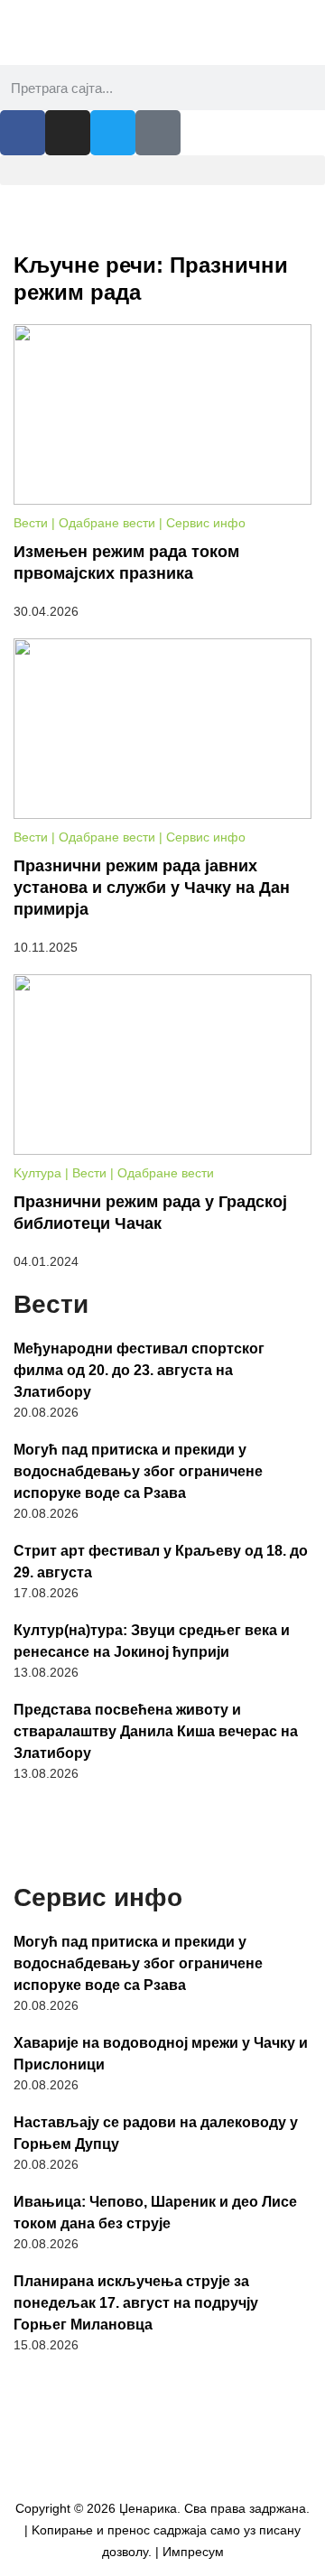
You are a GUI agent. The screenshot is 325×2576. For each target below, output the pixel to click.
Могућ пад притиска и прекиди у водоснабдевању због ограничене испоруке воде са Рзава (138, 1471)
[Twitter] (113, 133)
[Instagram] (68, 133)
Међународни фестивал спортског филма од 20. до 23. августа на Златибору (139, 1370)
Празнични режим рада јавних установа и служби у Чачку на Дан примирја (152, 888)
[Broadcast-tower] (158, 133)
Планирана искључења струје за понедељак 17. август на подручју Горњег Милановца (136, 2303)
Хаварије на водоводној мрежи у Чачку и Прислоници (161, 2054)
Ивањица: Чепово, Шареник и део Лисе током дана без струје (155, 2213)
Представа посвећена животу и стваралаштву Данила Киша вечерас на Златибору (156, 1731)
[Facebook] (23, 133)
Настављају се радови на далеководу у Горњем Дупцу (156, 2133)
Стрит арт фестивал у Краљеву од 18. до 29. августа (161, 1562)
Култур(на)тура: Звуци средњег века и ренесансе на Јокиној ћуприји (152, 1641)
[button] (162, 170)
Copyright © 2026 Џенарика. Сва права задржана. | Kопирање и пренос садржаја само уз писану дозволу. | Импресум (162, 2530)
